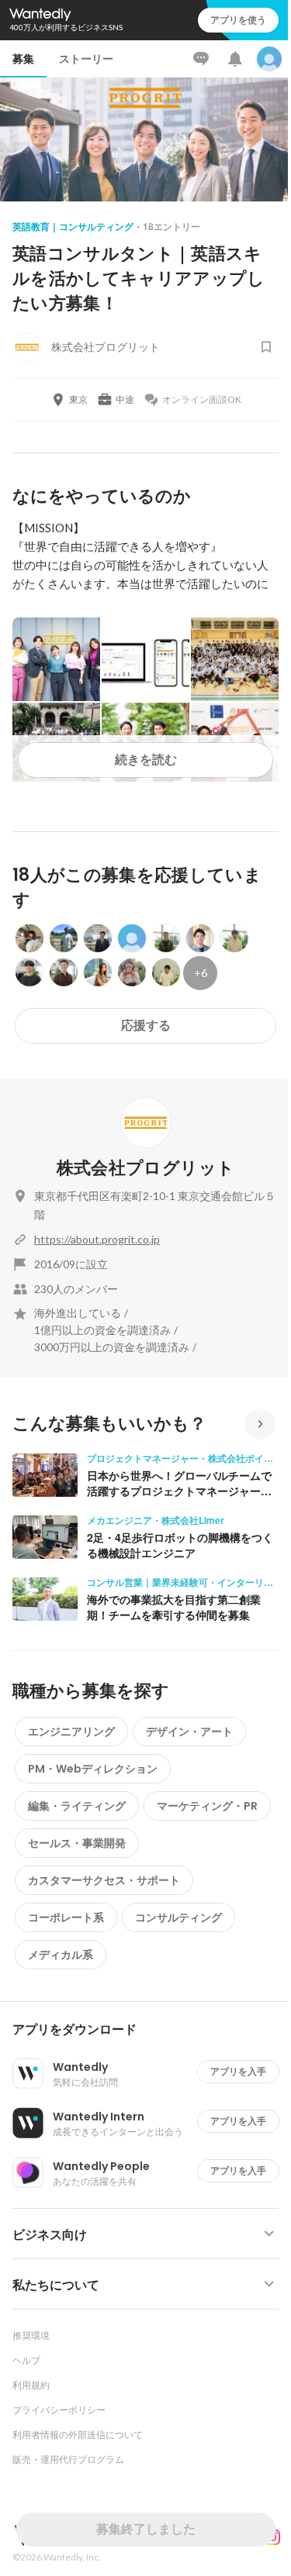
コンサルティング (178, 1917)
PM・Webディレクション (93, 1769)
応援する (146, 1025)
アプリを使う (238, 20)
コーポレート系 (66, 1917)
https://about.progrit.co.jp (97, 1239)
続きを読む (146, 760)
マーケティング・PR (207, 1806)
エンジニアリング (71, 1732)
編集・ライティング (77, 1806)
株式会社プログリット (145, 1168)
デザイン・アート (189, 1732)
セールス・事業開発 (77, 1843)
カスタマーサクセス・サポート (104, 1880)
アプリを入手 (238, 2071)
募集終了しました (146, 2529)
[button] (152, 2030)
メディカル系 (61, 1955)
